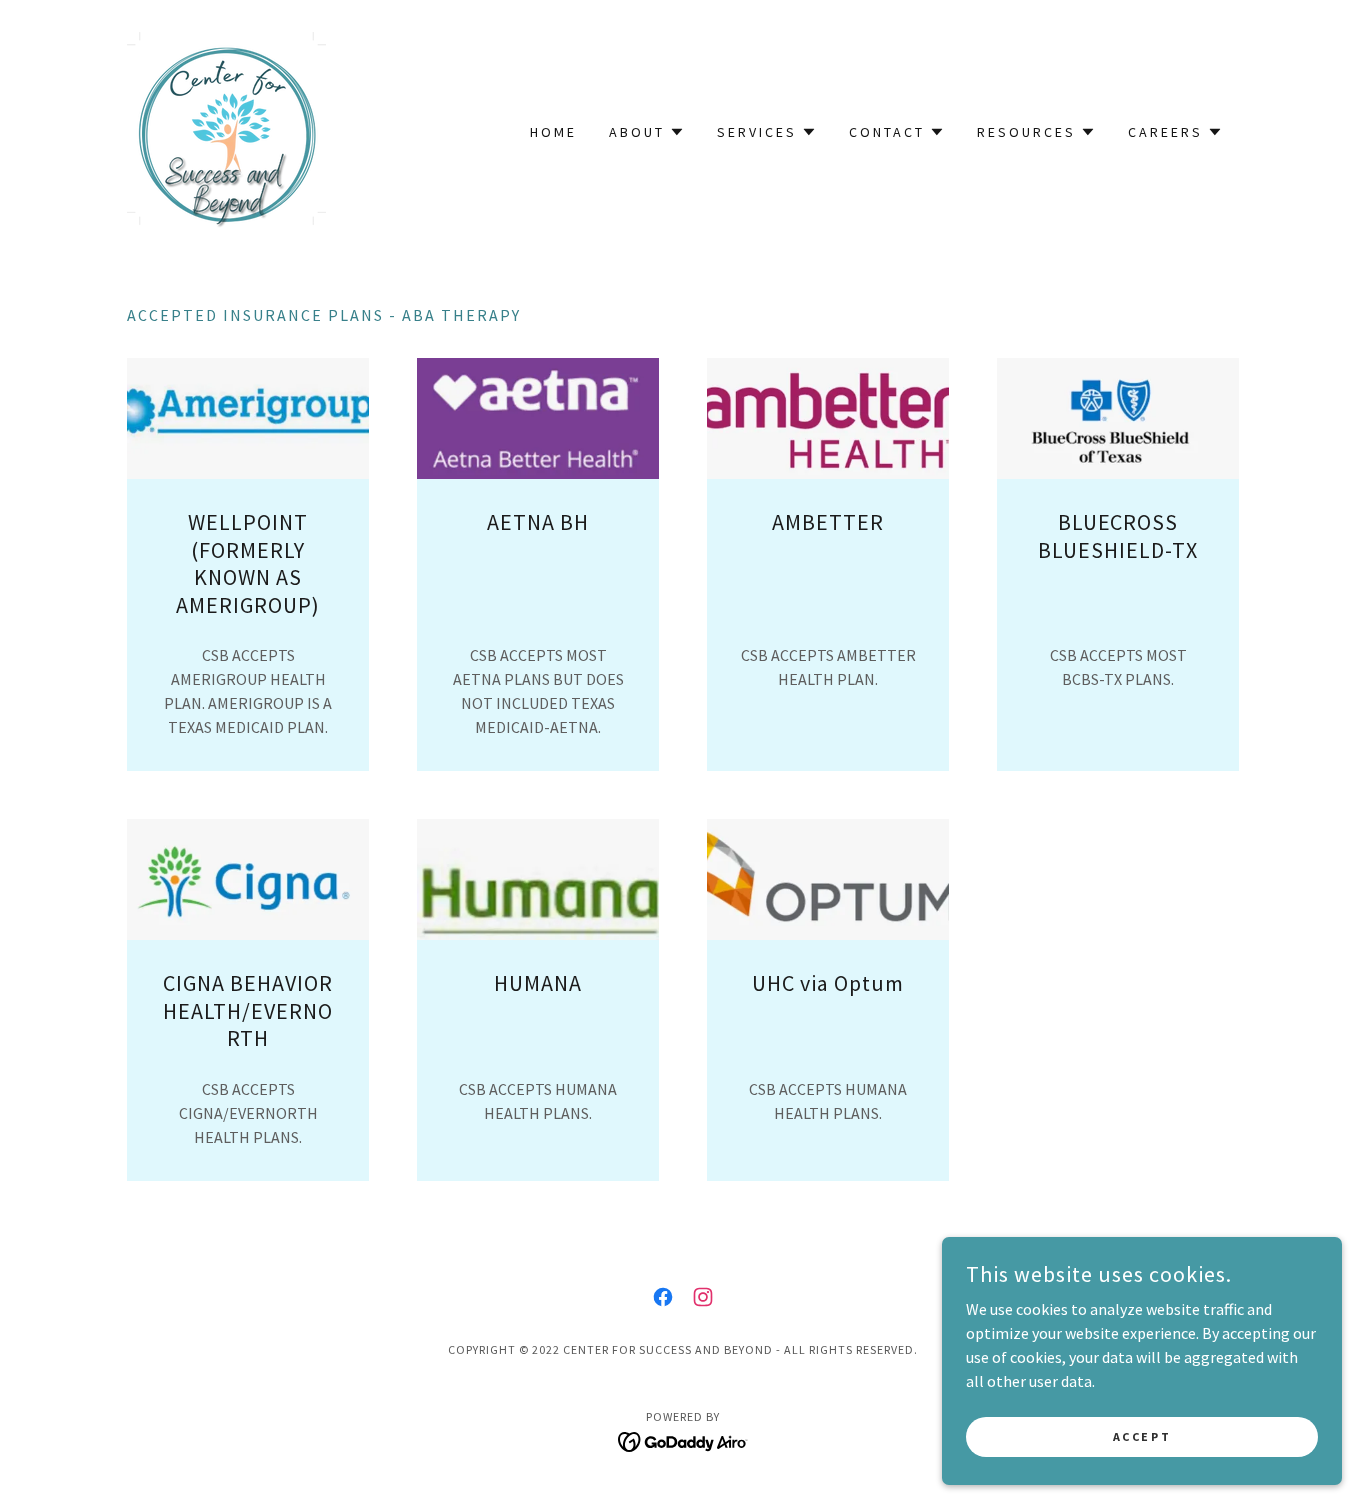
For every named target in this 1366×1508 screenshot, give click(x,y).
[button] (647, 132)
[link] (226, 130)
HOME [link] (553, 132)
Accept (1142, 1436)
